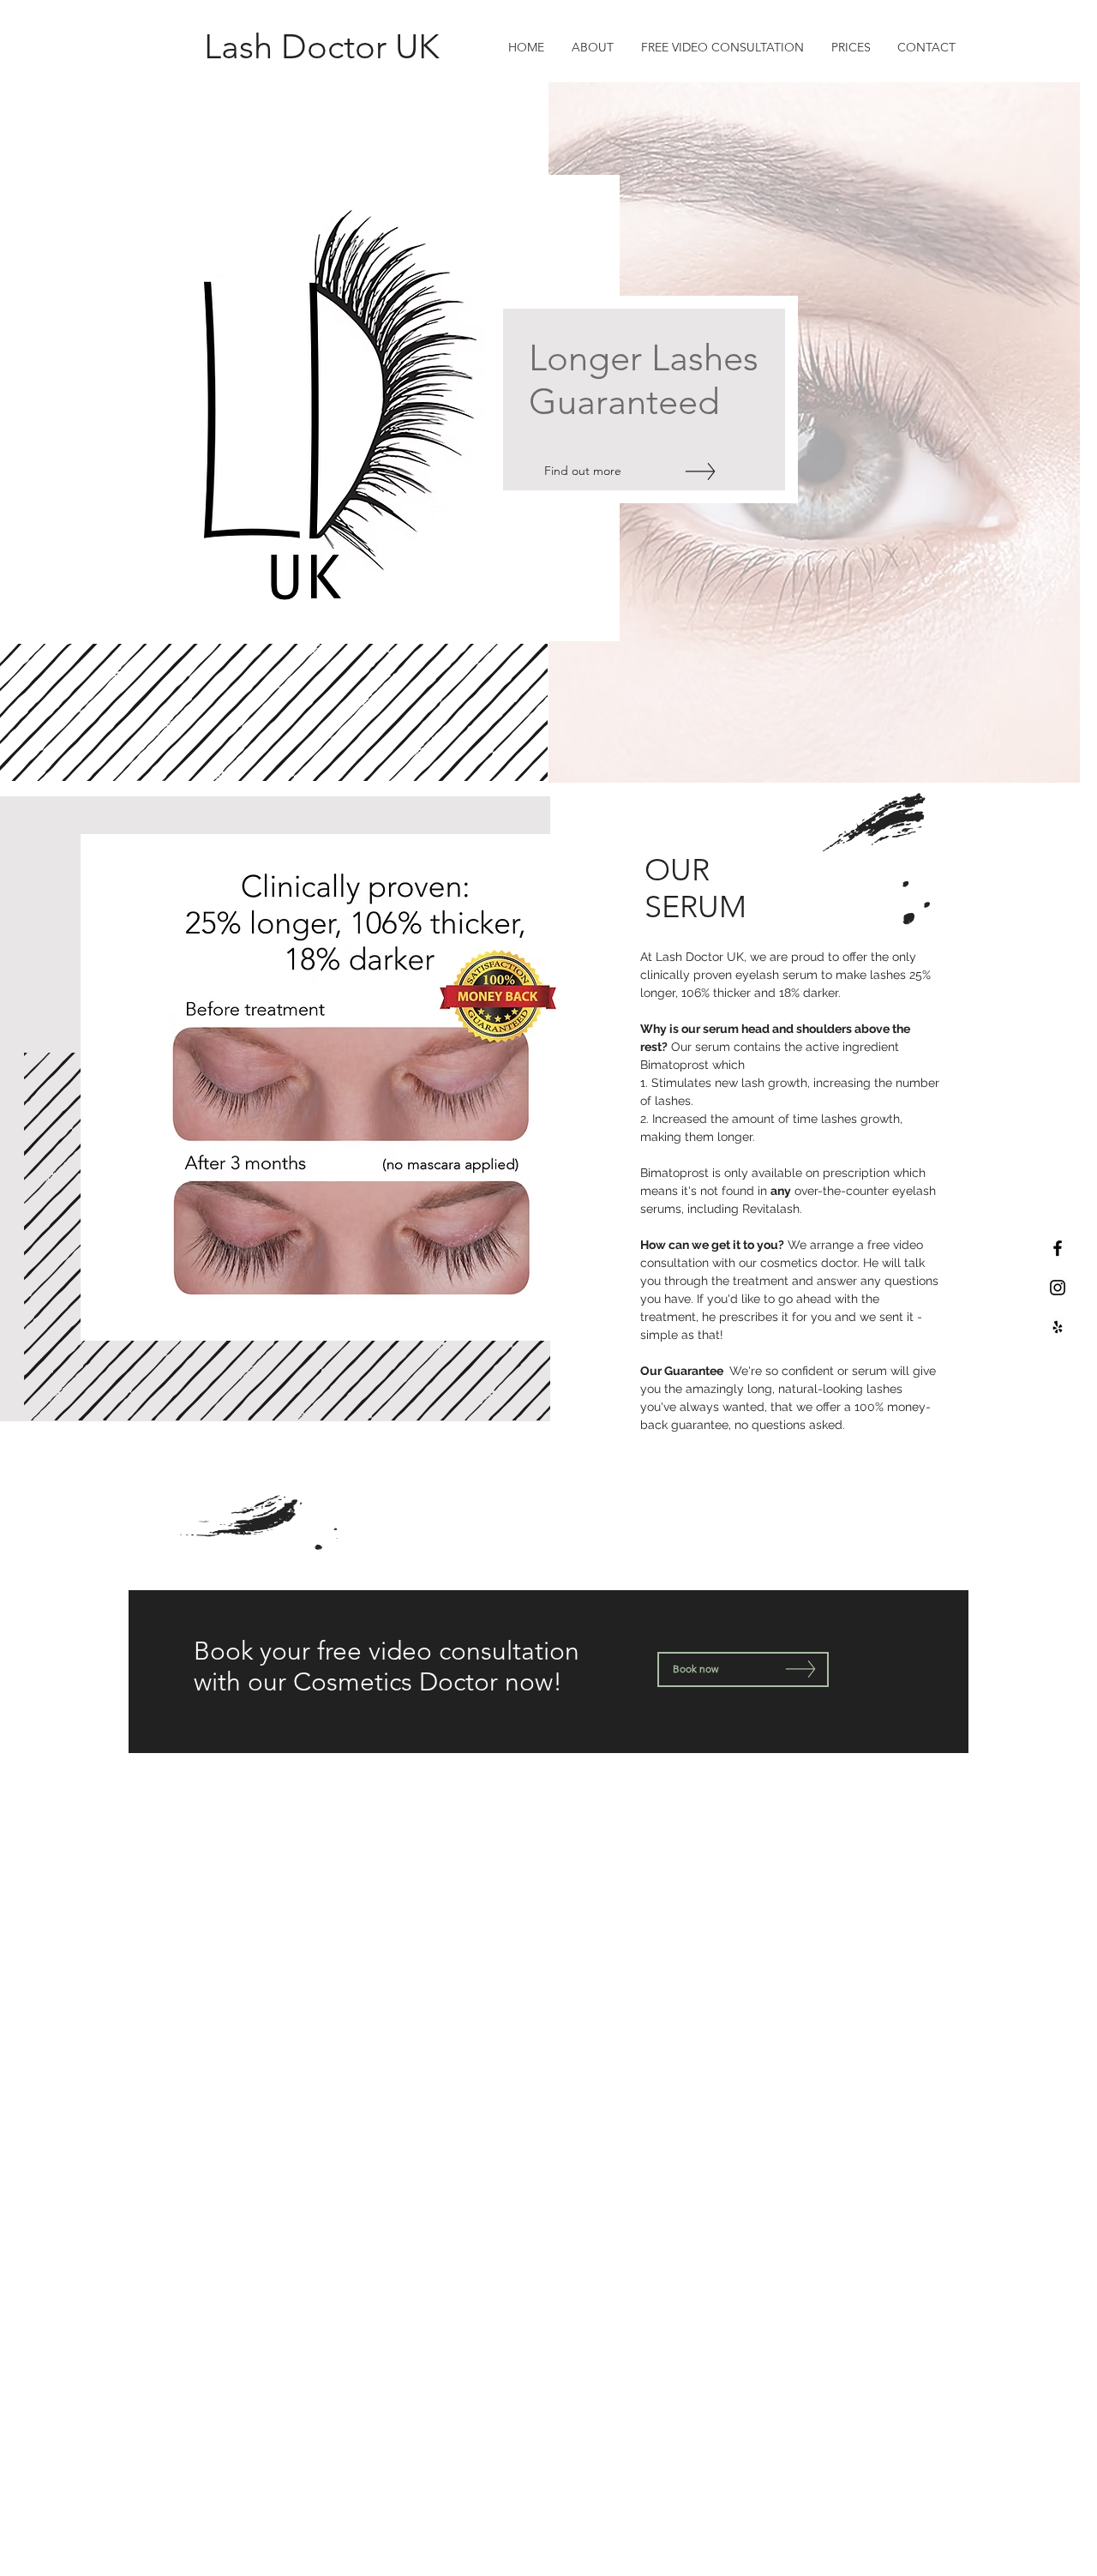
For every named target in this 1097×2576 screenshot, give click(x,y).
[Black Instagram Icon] (1058, 1288)
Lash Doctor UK (321, 46)
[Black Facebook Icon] (1058, 1248)
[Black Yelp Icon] (1058, 1327)
